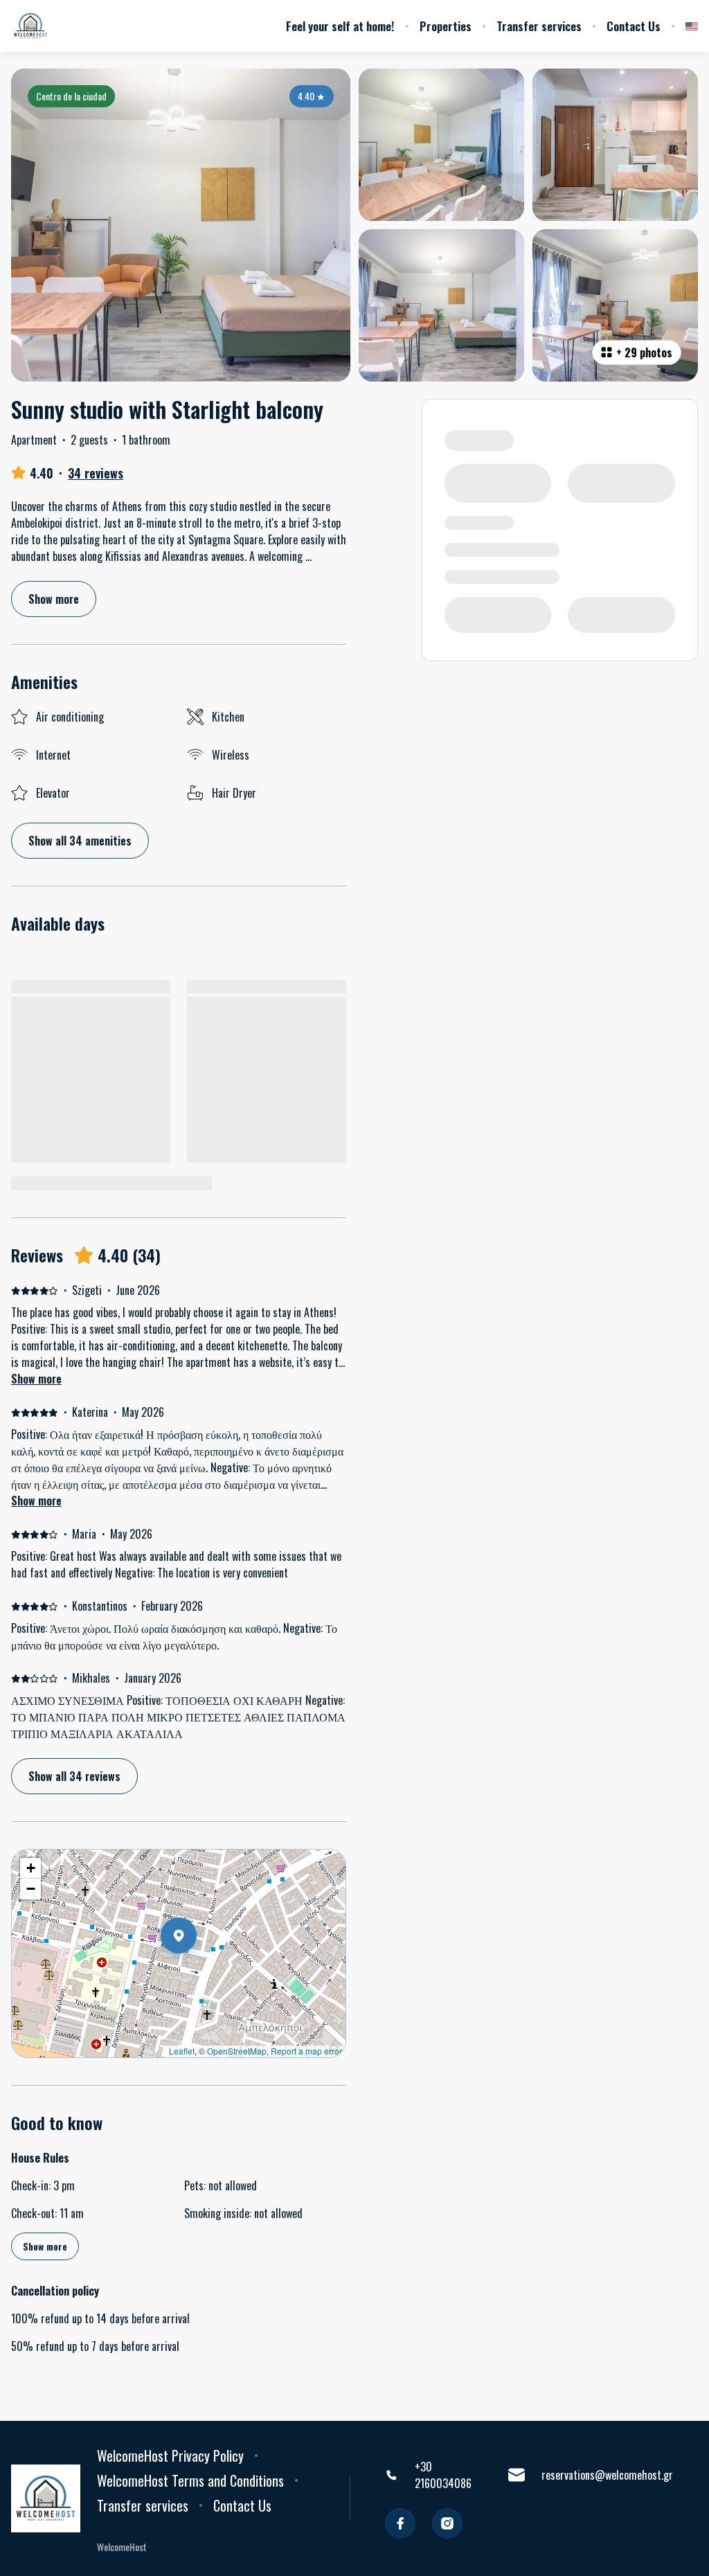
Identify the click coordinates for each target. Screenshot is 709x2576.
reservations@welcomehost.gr (607, 2475)
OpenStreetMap (237, 2051)
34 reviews (96, 473)
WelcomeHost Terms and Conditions (190, 2480)
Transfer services (539, 26)
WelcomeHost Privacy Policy (170, 2456)
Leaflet (182, 2051)
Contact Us (634, 26)
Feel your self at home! (340, 26)
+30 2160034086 (443, 2475)
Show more (36, 1379)
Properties (446, 26)
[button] (197, 1971)
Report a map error (306, 2051)
